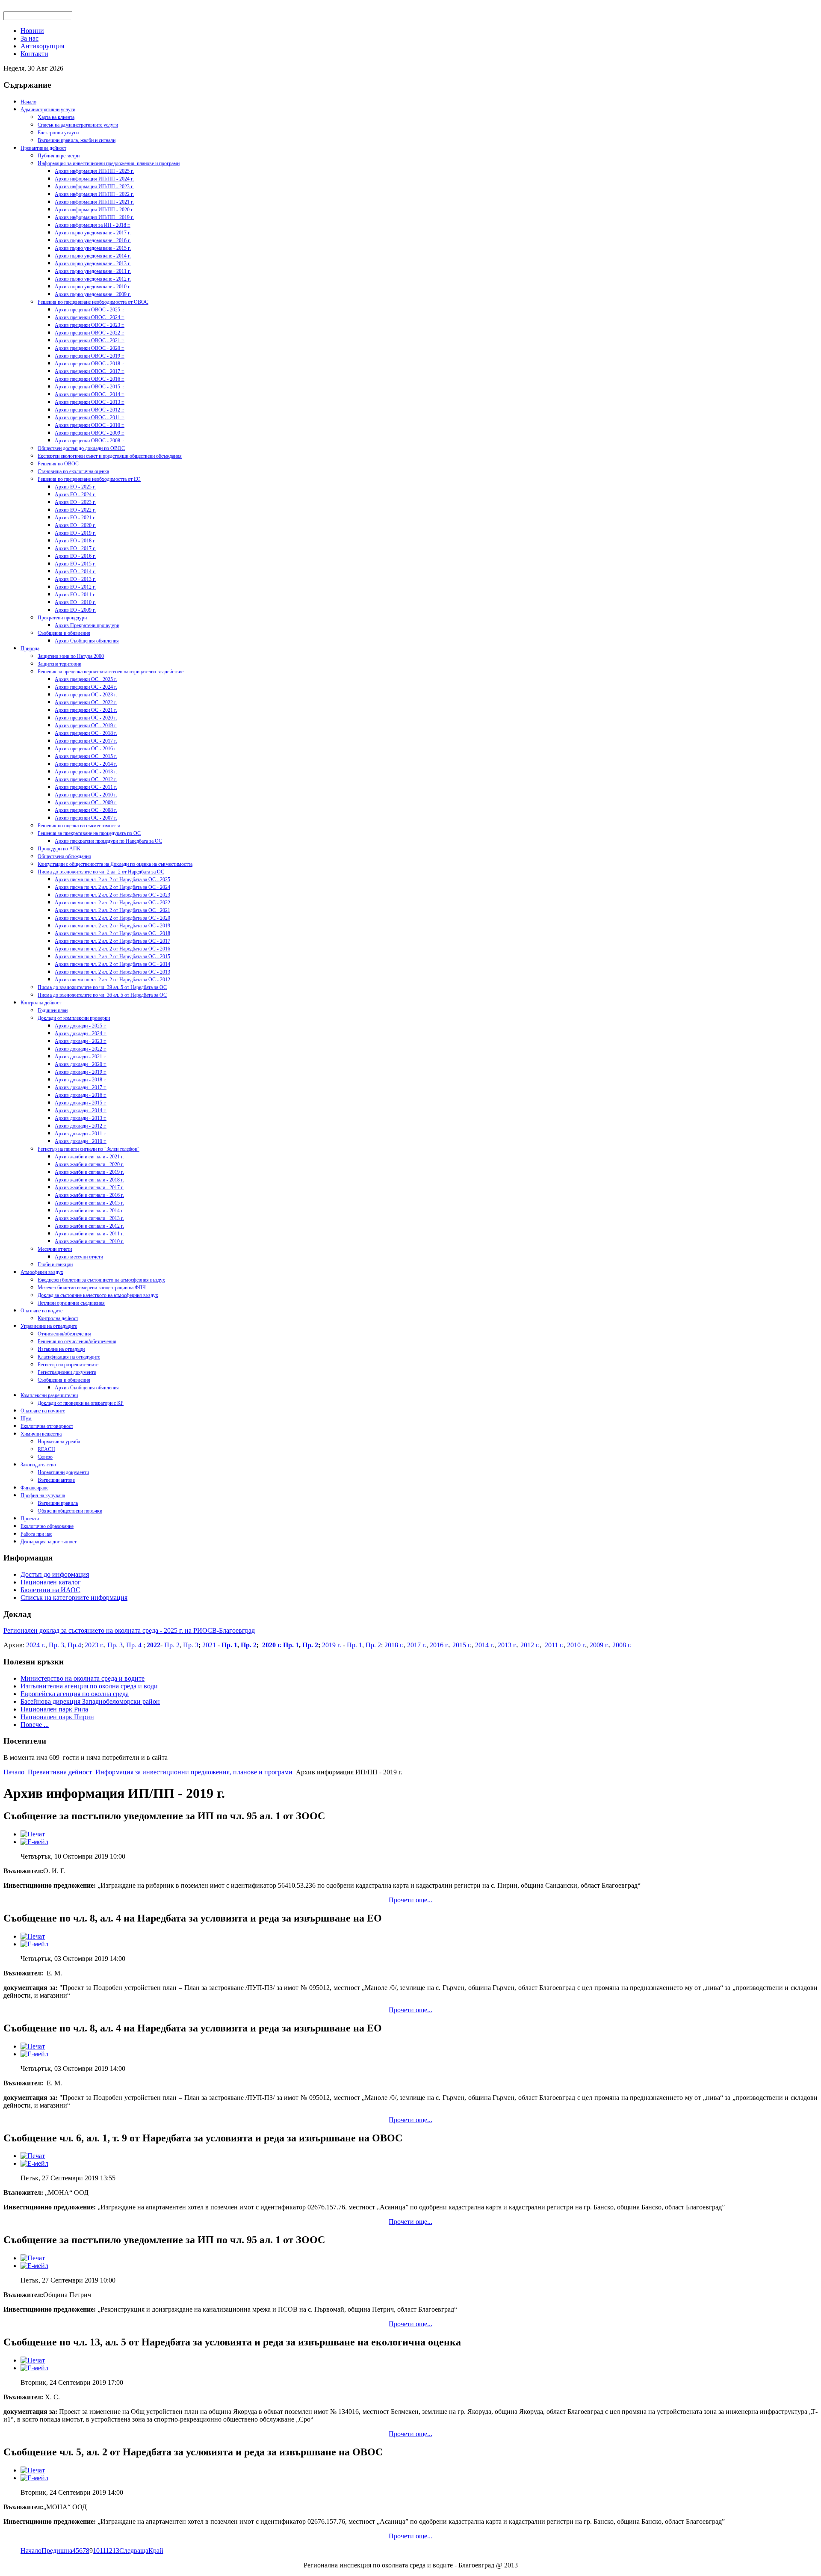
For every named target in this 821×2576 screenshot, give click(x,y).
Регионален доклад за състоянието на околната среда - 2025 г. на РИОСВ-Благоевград (129, 1630)
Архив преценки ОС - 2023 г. (86, 695)
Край (156, 2551)
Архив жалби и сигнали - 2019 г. (89, 1172)
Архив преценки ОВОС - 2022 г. (90, 333)
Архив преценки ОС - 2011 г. (86, 787)
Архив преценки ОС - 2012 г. (86, 779)
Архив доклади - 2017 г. (81, 1087)
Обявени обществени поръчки (70, 1511)
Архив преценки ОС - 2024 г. (86, 687)
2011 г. (554, 1645)
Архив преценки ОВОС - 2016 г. (90, 379)
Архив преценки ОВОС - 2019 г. (90, 356)
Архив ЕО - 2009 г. (75, 610)
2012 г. (529, 1645)
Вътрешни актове (56, 1480)
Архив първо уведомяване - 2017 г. (93, 233)
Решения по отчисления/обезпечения (77, 1341)
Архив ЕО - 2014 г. (75, 571)
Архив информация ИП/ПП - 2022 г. (94, 194)
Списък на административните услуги (78, 125)
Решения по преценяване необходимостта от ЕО (89, 479)
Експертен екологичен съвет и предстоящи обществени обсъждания (110, 456)
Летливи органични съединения (71, 1303)
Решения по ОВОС (58, 464)
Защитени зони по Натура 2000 (71, 656)
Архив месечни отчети (79, 1257)
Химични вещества (41, 1434)
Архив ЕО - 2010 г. (75, 602)
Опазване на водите (41, 1311)
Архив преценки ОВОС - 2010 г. (90, 425)
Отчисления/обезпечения (64, 1334)
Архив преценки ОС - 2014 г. (86, 764)
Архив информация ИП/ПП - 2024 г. (94, 179)
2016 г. (439, 1645)
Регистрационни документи (67, 1372)
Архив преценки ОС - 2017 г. (86, 741)
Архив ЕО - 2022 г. (75, 510)
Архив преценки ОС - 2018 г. (86, 733)
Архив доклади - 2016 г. (81, 1095)
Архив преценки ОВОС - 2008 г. (90, 441)
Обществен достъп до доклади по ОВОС (81, 448)
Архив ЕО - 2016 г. (75, 556)
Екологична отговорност (47, 1426)
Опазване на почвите (43, 1411)
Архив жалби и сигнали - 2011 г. (89, 1234)
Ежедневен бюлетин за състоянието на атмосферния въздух (101, 1280)
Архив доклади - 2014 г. (81, 1110)
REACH (46, 1449)
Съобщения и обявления (64, 633)
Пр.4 (74, 1645)
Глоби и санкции (55, 1264)
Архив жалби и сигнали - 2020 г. (89, 1164)
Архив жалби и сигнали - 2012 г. (89, 1226)
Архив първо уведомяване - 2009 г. (93, 294)
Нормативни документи (63, 1472)
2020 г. (272, 1645)
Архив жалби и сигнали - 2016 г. (89, 1195)
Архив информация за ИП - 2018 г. (93, 225)
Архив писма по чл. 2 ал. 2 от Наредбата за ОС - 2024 (112, 887)
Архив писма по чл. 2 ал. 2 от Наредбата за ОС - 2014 (112, 964)
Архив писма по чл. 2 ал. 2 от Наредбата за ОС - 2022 (112, 903)
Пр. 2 (172, 1645)
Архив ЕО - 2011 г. (75, 595)
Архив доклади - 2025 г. (81, 1026)
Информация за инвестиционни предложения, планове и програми (109, 163)
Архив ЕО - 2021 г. (75, 518)
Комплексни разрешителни (49, 1395)
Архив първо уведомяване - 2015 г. (93, 248)
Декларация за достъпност (49, 1542)
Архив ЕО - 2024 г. (75, 494)
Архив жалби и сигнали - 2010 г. (89, 1241)
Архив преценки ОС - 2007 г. (86, 818)
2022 (154, 1645)
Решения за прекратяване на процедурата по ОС (89, 833)
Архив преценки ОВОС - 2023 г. (90, 325)
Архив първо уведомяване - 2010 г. (93, 287)
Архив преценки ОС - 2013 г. (86, 772)
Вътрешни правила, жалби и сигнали (77, 140)
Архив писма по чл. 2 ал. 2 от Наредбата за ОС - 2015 (112, 956)
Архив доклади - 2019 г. (81, 1072)
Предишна (57, 2551)
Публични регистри (59, 156)
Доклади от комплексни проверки (74, 1018)
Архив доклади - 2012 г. (81, 1126)
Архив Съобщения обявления (87, 641)
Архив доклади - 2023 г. (81, 1041)
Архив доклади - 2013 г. (81, 1118)
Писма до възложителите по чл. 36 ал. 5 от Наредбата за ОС (102, 995)
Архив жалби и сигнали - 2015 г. (89, 1203)
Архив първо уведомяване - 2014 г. (93, 256)
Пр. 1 (229, 1645)
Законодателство (38, 1465)
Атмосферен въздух (42, 1272)
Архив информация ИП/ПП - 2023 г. (94, 187)
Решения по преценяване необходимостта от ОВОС (93, 302)
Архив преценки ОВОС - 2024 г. (90, 317)
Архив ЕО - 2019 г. (75, 533)
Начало (28, 102)
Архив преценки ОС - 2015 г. (86, 756)
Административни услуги (48, 110)
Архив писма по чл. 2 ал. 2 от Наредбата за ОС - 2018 (112, 933)
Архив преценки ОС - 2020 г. (86, 718)
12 (109, 2551)
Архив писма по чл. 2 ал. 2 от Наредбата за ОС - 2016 (112, 949)
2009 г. (599, 1645)
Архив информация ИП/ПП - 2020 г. (94, 210)
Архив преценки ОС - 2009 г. (86, 802)
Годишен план (53, 1010)
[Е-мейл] (34, 1842)
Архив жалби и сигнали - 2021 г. (89, 1157)
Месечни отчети (55, 1249)
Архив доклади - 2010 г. (81, 1141)
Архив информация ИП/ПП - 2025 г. (94, 171)
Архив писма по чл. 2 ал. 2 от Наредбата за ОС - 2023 (112, 895)
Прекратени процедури (62, 618)
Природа (30, 648)
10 (96, 2551)
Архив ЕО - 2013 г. (75, 579)
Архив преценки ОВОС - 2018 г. (90, 364)
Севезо (45, 1457)
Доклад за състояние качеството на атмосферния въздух (98, 1295)
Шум (26, 1418)
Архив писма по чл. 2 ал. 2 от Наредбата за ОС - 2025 (112, 879)
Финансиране (34, 1488)
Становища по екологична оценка (73, 471)
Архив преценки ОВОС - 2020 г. (90, 348)
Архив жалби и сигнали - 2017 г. (89, 1187)
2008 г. (622, 1645)
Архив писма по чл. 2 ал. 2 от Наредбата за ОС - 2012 (112, 980)
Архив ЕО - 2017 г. (75, 548)
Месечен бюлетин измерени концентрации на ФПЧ (92, 1288)
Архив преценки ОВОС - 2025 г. (90, 310)
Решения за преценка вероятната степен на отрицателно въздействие (111, 672)
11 (103, 2551)
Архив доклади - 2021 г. (81, 1057)
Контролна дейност (41, 1003)
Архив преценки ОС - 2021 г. (86, 710)
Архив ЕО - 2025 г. (75, 487)
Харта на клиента (56, 117)
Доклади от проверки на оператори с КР (81, 1403)
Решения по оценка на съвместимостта (79, 826)
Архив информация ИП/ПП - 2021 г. (94, 202)
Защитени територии (59, 664)
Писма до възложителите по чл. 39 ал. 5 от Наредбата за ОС (102, 987)
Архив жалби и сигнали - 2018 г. (89, 1180)
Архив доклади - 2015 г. (81, 1103)
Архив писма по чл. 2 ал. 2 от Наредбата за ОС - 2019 (112, 926)
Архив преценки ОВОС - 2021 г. (90, 341)
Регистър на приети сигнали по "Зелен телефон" (89, 1149)
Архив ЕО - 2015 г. (75, 564)
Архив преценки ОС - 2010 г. (86, 795)
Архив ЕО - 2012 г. (75, 587)
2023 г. (94, 1645)
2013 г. (507, 1645)
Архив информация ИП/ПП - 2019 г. (94, 217)
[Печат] (33, 1834)
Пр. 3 (56, 1645)
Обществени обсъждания (64, 856)
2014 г (484, 1645)
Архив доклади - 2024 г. (81, 1033)
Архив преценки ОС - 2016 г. (86, 749)
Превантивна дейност (43, 148)
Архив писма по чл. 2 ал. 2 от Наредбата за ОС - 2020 (112, 918)
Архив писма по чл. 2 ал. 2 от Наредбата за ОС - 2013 (112, 972)
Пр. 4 (134, 1645)
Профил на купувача (43, 1495)
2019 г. (331, 1645)
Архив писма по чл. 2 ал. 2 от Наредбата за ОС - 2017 (112, 941)
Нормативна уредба (59, 1442)
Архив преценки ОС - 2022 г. (86, 702)
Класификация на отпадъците (69, 1357)
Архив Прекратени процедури (87, 625)
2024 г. (36, 1645)
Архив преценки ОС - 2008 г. (86, 810)
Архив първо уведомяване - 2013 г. (93, 264)
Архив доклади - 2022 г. (81, 1049)
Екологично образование (47, 1526)
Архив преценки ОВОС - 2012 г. (90, 410)
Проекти (30, 1519)
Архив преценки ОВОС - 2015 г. (90, 387)
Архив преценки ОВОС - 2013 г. (90, 402)
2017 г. (417, 1645)
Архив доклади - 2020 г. (81, 1064)
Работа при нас (36, 1534)
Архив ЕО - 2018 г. (75, 541)
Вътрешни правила (58, 1503)
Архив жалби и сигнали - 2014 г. (89, 1211)
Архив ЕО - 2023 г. (75, 502)
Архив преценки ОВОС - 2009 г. (90, 433)
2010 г (576, 1645)
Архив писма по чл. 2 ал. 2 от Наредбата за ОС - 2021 (112, 910)
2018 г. (394, 1645)
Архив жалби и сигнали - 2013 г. (89, 1218)
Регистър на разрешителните (68, 1365)
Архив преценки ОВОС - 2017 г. (90, 371)
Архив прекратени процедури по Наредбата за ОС (108, 841)
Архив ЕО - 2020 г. (75, 525)
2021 (209, 1645)
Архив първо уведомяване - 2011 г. (93, 271)
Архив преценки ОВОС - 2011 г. (90, 417)
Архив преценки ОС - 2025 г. (86, 679)
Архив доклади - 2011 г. (81, 1134)
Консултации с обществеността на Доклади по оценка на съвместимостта (115, 864)
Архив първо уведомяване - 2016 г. (93, 240)
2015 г (461, 1645)
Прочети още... (410, 1900)
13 (116, 2551)
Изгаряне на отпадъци (61, 1349)
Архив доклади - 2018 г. (81, 1080)
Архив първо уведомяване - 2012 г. (93, 279)
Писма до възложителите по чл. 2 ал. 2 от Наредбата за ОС (101, 872)
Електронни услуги (58, 133)
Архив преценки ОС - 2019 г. (86, 725)
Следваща (134, 2551)
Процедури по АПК (59, 849)
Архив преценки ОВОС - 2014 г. (90, 394)
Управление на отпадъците (49, 1326)
